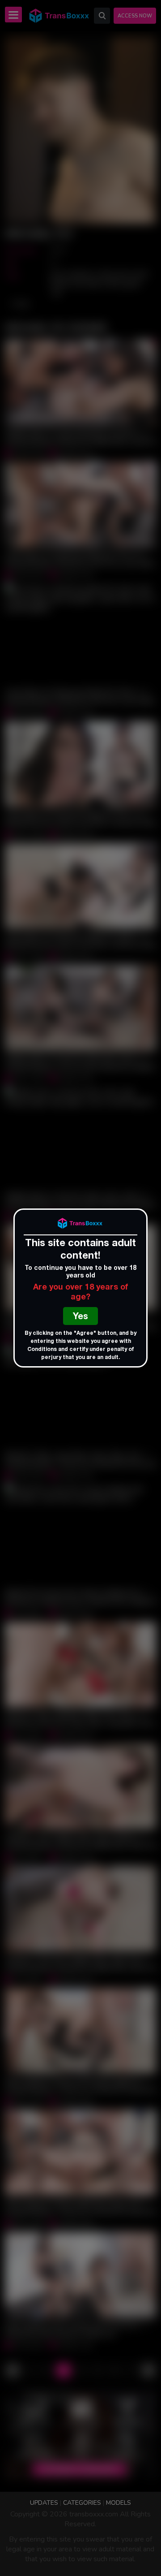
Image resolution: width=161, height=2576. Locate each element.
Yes (80, 1317)
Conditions (42, 1350)
